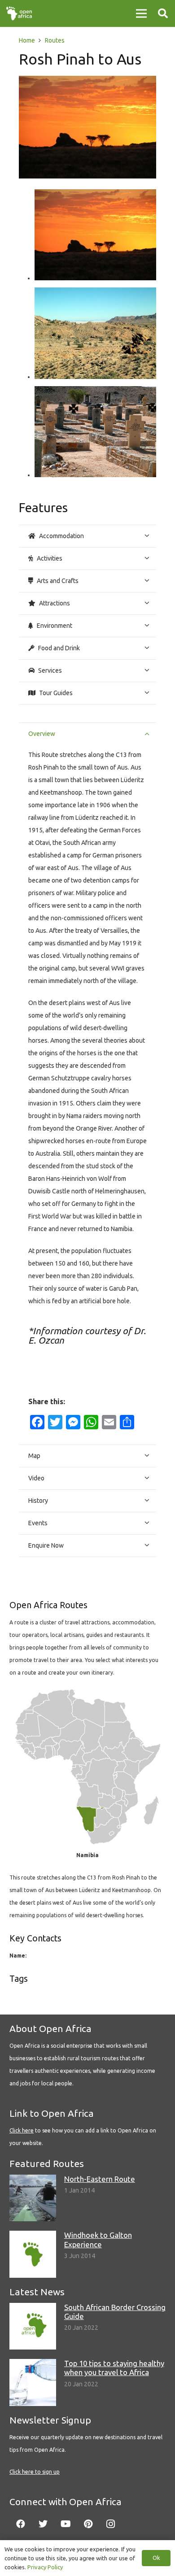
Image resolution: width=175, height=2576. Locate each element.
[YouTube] (66, 2524)
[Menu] (141, 13)
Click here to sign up (35, 2472)
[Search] (163, 13)
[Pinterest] (88, 2524)
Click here (22, 2130)
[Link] (19, 13)
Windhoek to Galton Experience (98, 2239)
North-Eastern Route (100, 2179)
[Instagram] (110, 2524)
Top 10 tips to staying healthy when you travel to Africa (114, 2368)
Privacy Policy (45, 2567)
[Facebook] (21, 2524)
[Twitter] (43, 2524)
